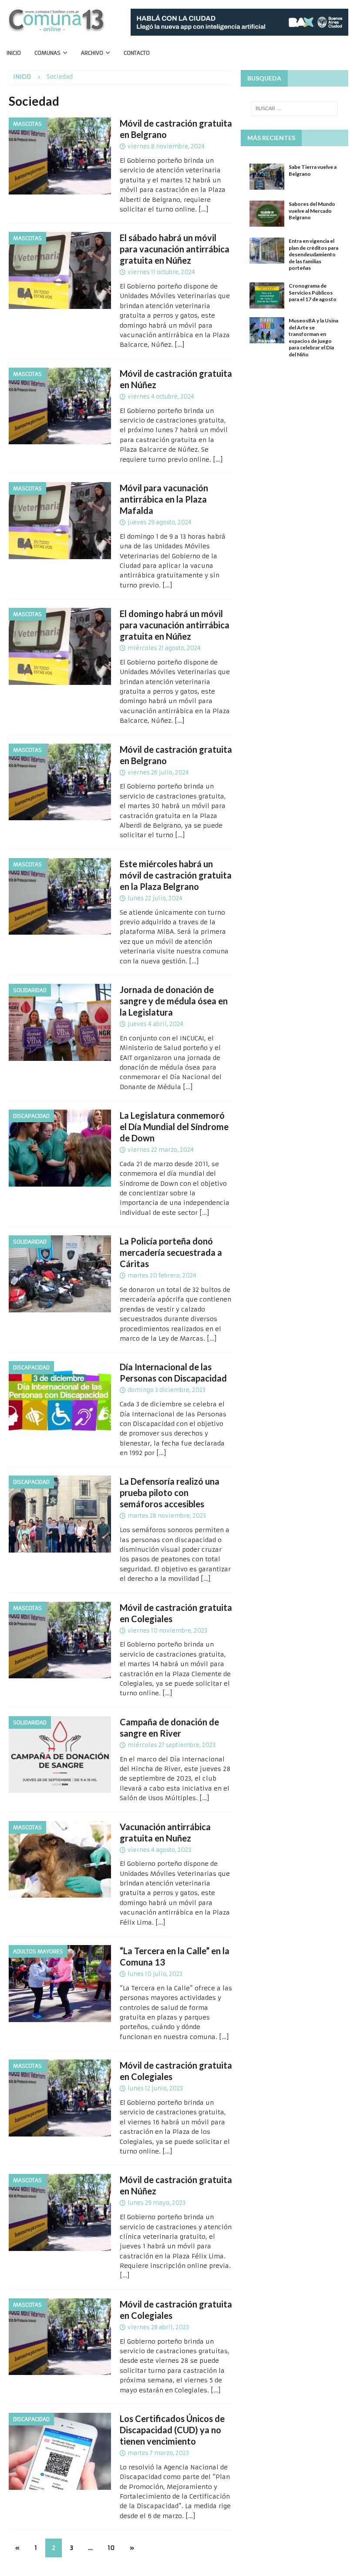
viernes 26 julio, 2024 (158, 773)
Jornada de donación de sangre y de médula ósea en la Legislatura (174, 1001)
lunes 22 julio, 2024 (155, 898)
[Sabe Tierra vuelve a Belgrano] (267, 177)
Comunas (47, 53)
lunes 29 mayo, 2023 (157, 2203)
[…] (204, 209)
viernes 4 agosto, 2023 (159, 1850)
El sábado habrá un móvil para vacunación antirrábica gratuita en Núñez (175, 249)
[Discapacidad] (60, 1148)
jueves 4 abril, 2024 (155, 1024)
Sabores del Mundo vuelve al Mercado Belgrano (312, 211)
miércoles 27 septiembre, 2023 (172, 1745)
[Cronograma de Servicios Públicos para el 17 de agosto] (267, 295)
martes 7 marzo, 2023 (158, 2453)
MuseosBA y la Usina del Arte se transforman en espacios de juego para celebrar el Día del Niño (313, 337)
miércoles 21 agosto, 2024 (164, 648)
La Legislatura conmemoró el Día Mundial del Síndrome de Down (174, 1127)
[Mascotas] (60, 156)
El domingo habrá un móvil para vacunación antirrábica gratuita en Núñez (175, 625)
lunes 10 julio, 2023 (155, 1974)
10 (111, 2548)
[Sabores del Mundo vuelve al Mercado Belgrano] (267, 214)
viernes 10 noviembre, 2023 (167, 1631)
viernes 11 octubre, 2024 (161, 272)
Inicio (14, 53)
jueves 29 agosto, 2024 (160, 522)
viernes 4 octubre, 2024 (161, 397)
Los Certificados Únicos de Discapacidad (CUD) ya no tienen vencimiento (172, 2430)
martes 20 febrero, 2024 (162, 1276)
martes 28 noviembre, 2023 (167, 1516)
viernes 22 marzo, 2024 (161, 1150)
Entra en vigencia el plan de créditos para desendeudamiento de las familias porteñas (313, 254)
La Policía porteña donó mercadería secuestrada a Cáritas (171, 1252)
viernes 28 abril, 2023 (158, 2327)
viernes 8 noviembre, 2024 (166, 146)
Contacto (137, 53)
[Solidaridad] (60, 1022)
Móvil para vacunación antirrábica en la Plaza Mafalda (164, 499)
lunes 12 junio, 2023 (155, 2088)
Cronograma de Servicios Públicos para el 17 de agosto (313, 292)
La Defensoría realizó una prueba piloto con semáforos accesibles (170, 1493)
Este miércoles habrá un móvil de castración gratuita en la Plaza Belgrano (176, 875)
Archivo (92, 53)
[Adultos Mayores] (60, 1984)
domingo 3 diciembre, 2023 (167, 1390)
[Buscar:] (294, 108)
